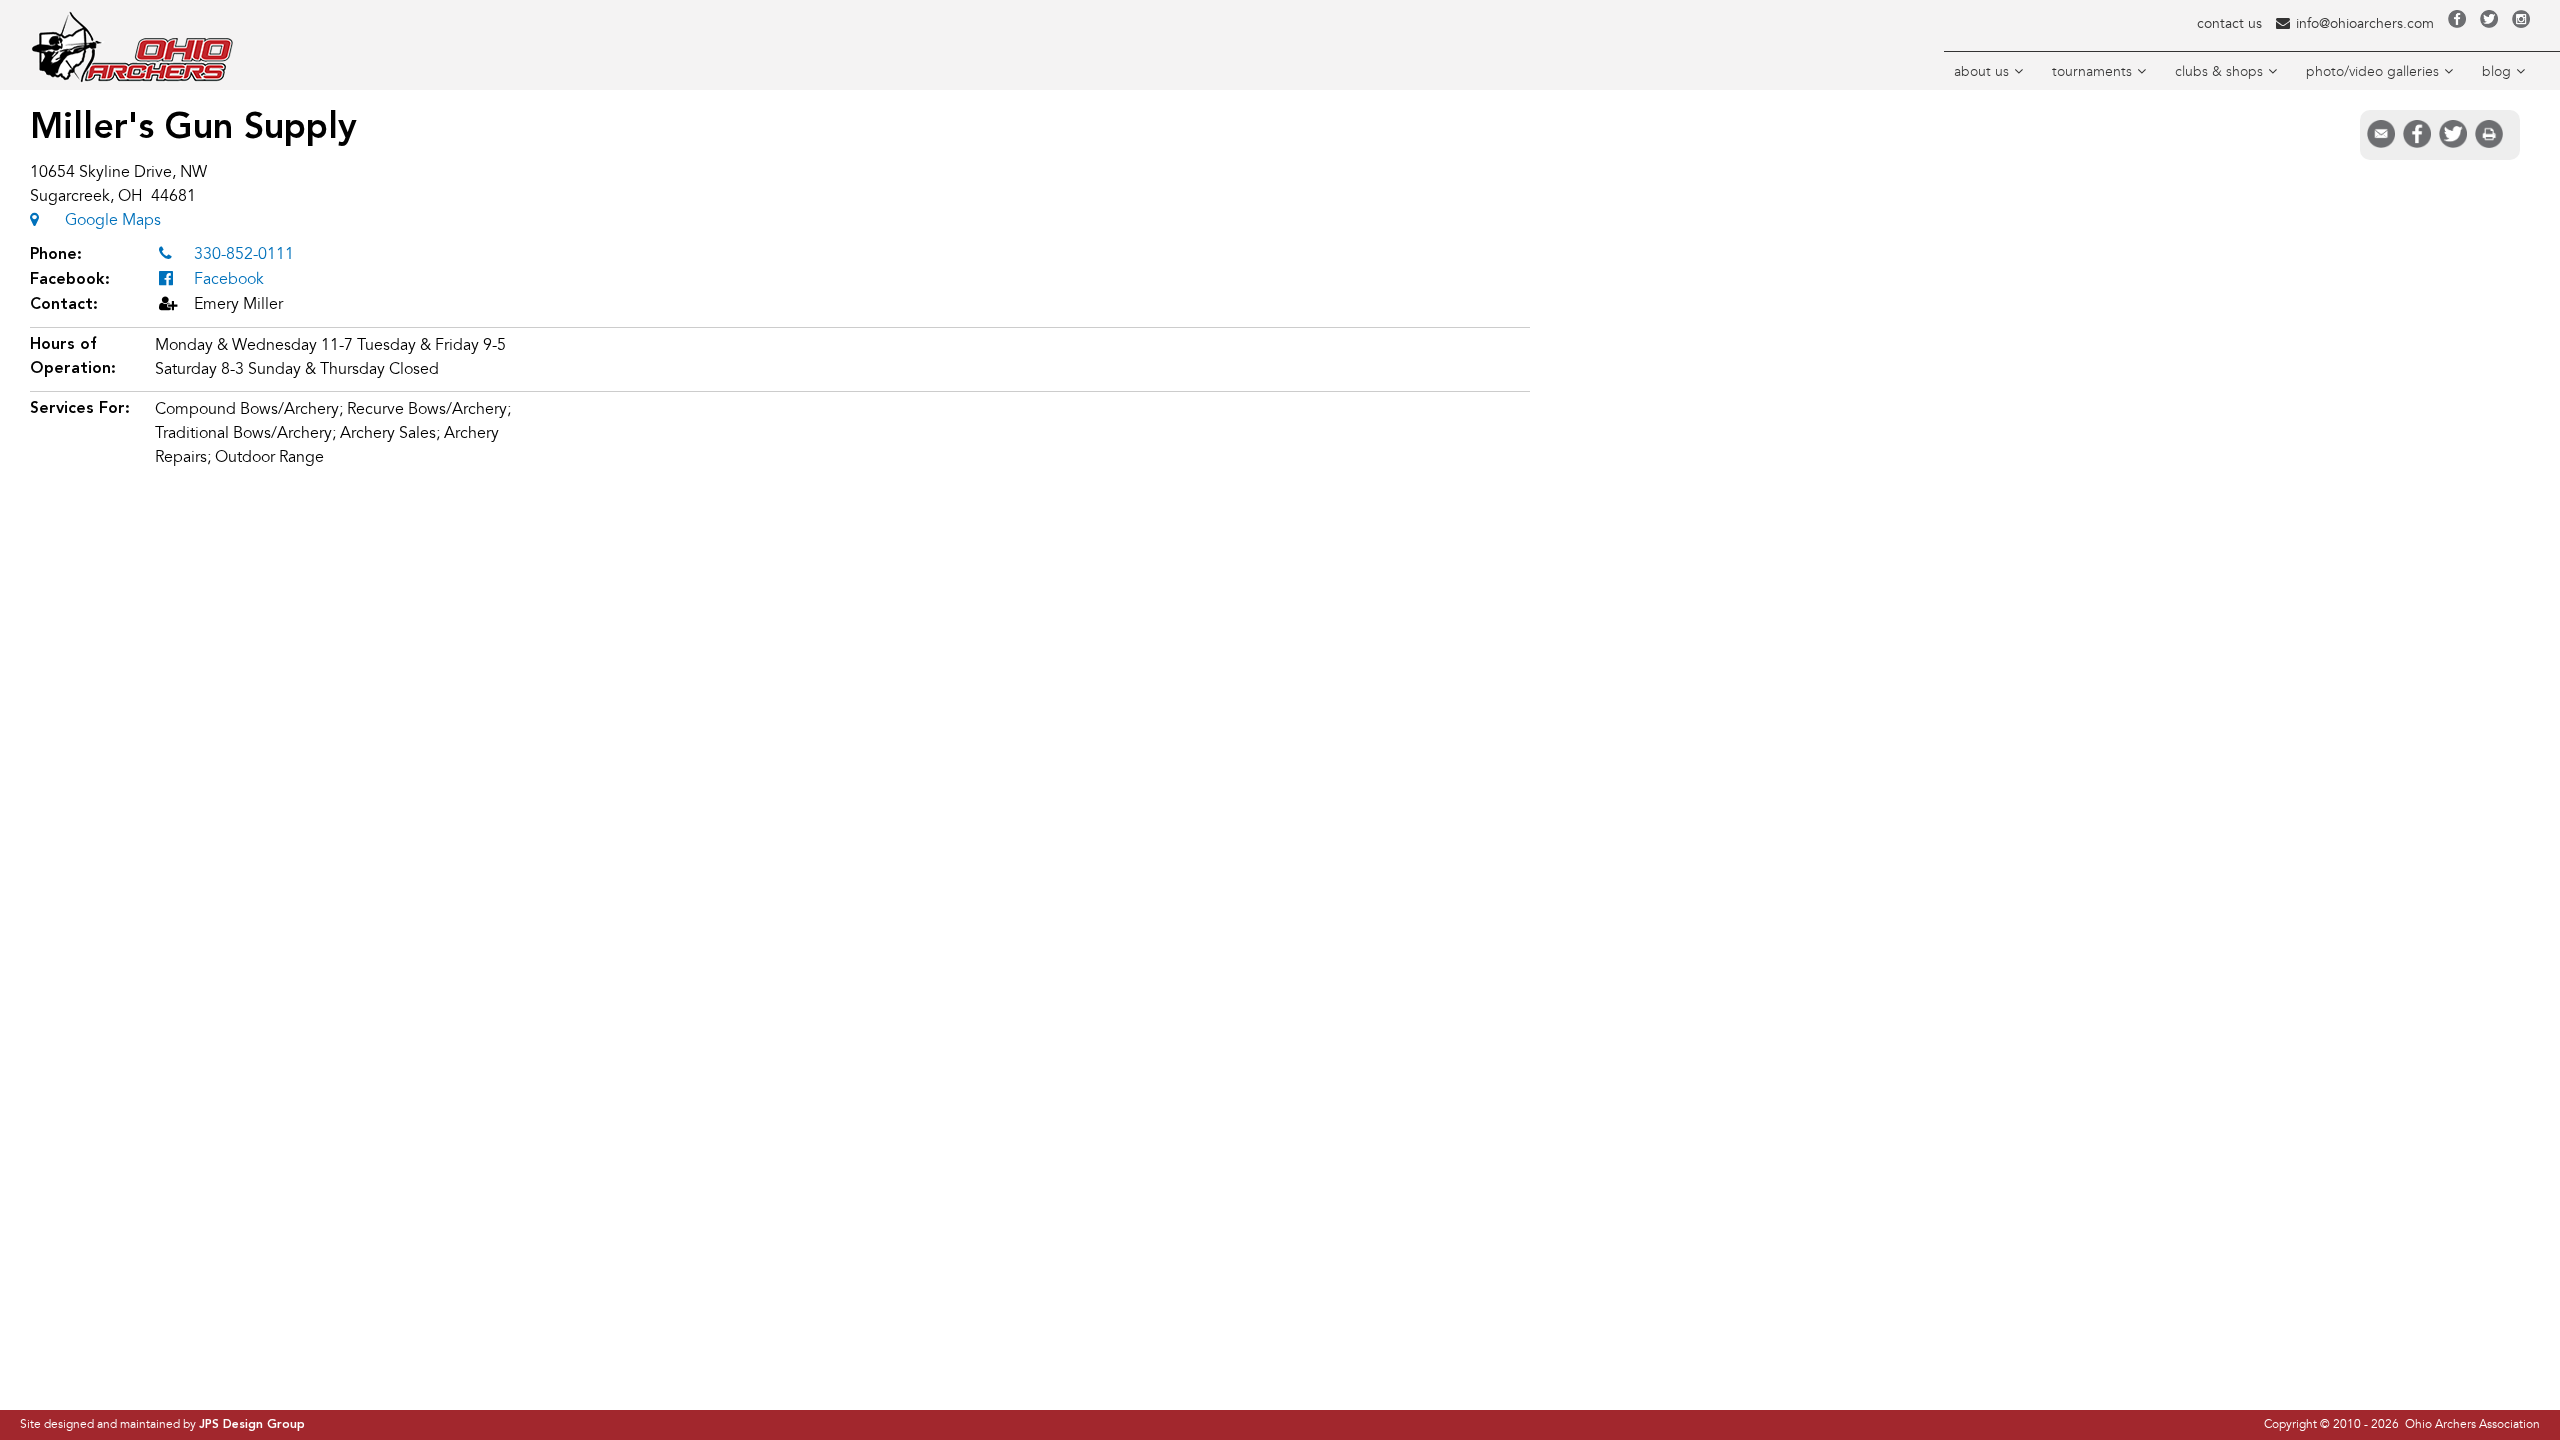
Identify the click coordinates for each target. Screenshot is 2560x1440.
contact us (2229, 23)
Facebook (229, 279)
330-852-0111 (244, 254)
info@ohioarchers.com (2365, 23)
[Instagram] (2521, 23)
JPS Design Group (252, 1425)
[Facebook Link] (2457, 23)
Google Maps (113, 220)
